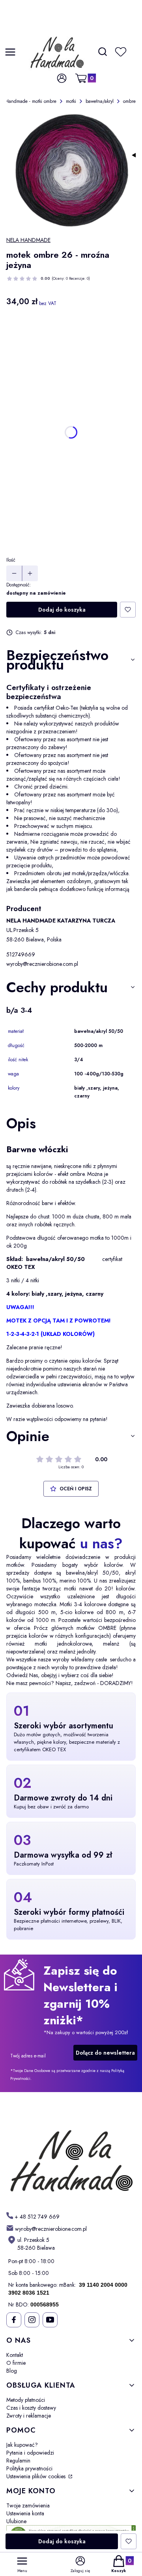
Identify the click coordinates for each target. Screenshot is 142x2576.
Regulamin (18, 2461)
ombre (129, 101)
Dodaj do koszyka (62, 610)
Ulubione (16, 2521)
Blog (12, 2371)
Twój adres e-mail (28, 2056)
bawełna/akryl (100, 101)
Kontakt (15, 2355)
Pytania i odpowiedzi (30, 2453)
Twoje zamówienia (28, 2505)
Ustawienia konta (25, 2513)
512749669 (21, 954)
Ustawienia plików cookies (37, 2476)
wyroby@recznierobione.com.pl (42, 964)
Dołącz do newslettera (105, 2053)
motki (71, 101)
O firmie (16, 2363)
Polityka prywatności (29, 2468)
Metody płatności (26, 2400)
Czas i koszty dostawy (31, 2408)
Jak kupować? (22, 2445)
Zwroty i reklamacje (29, 2416)
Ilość (11, 560)
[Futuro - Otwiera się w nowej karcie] (71, 2154)
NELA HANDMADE (28, 240)
